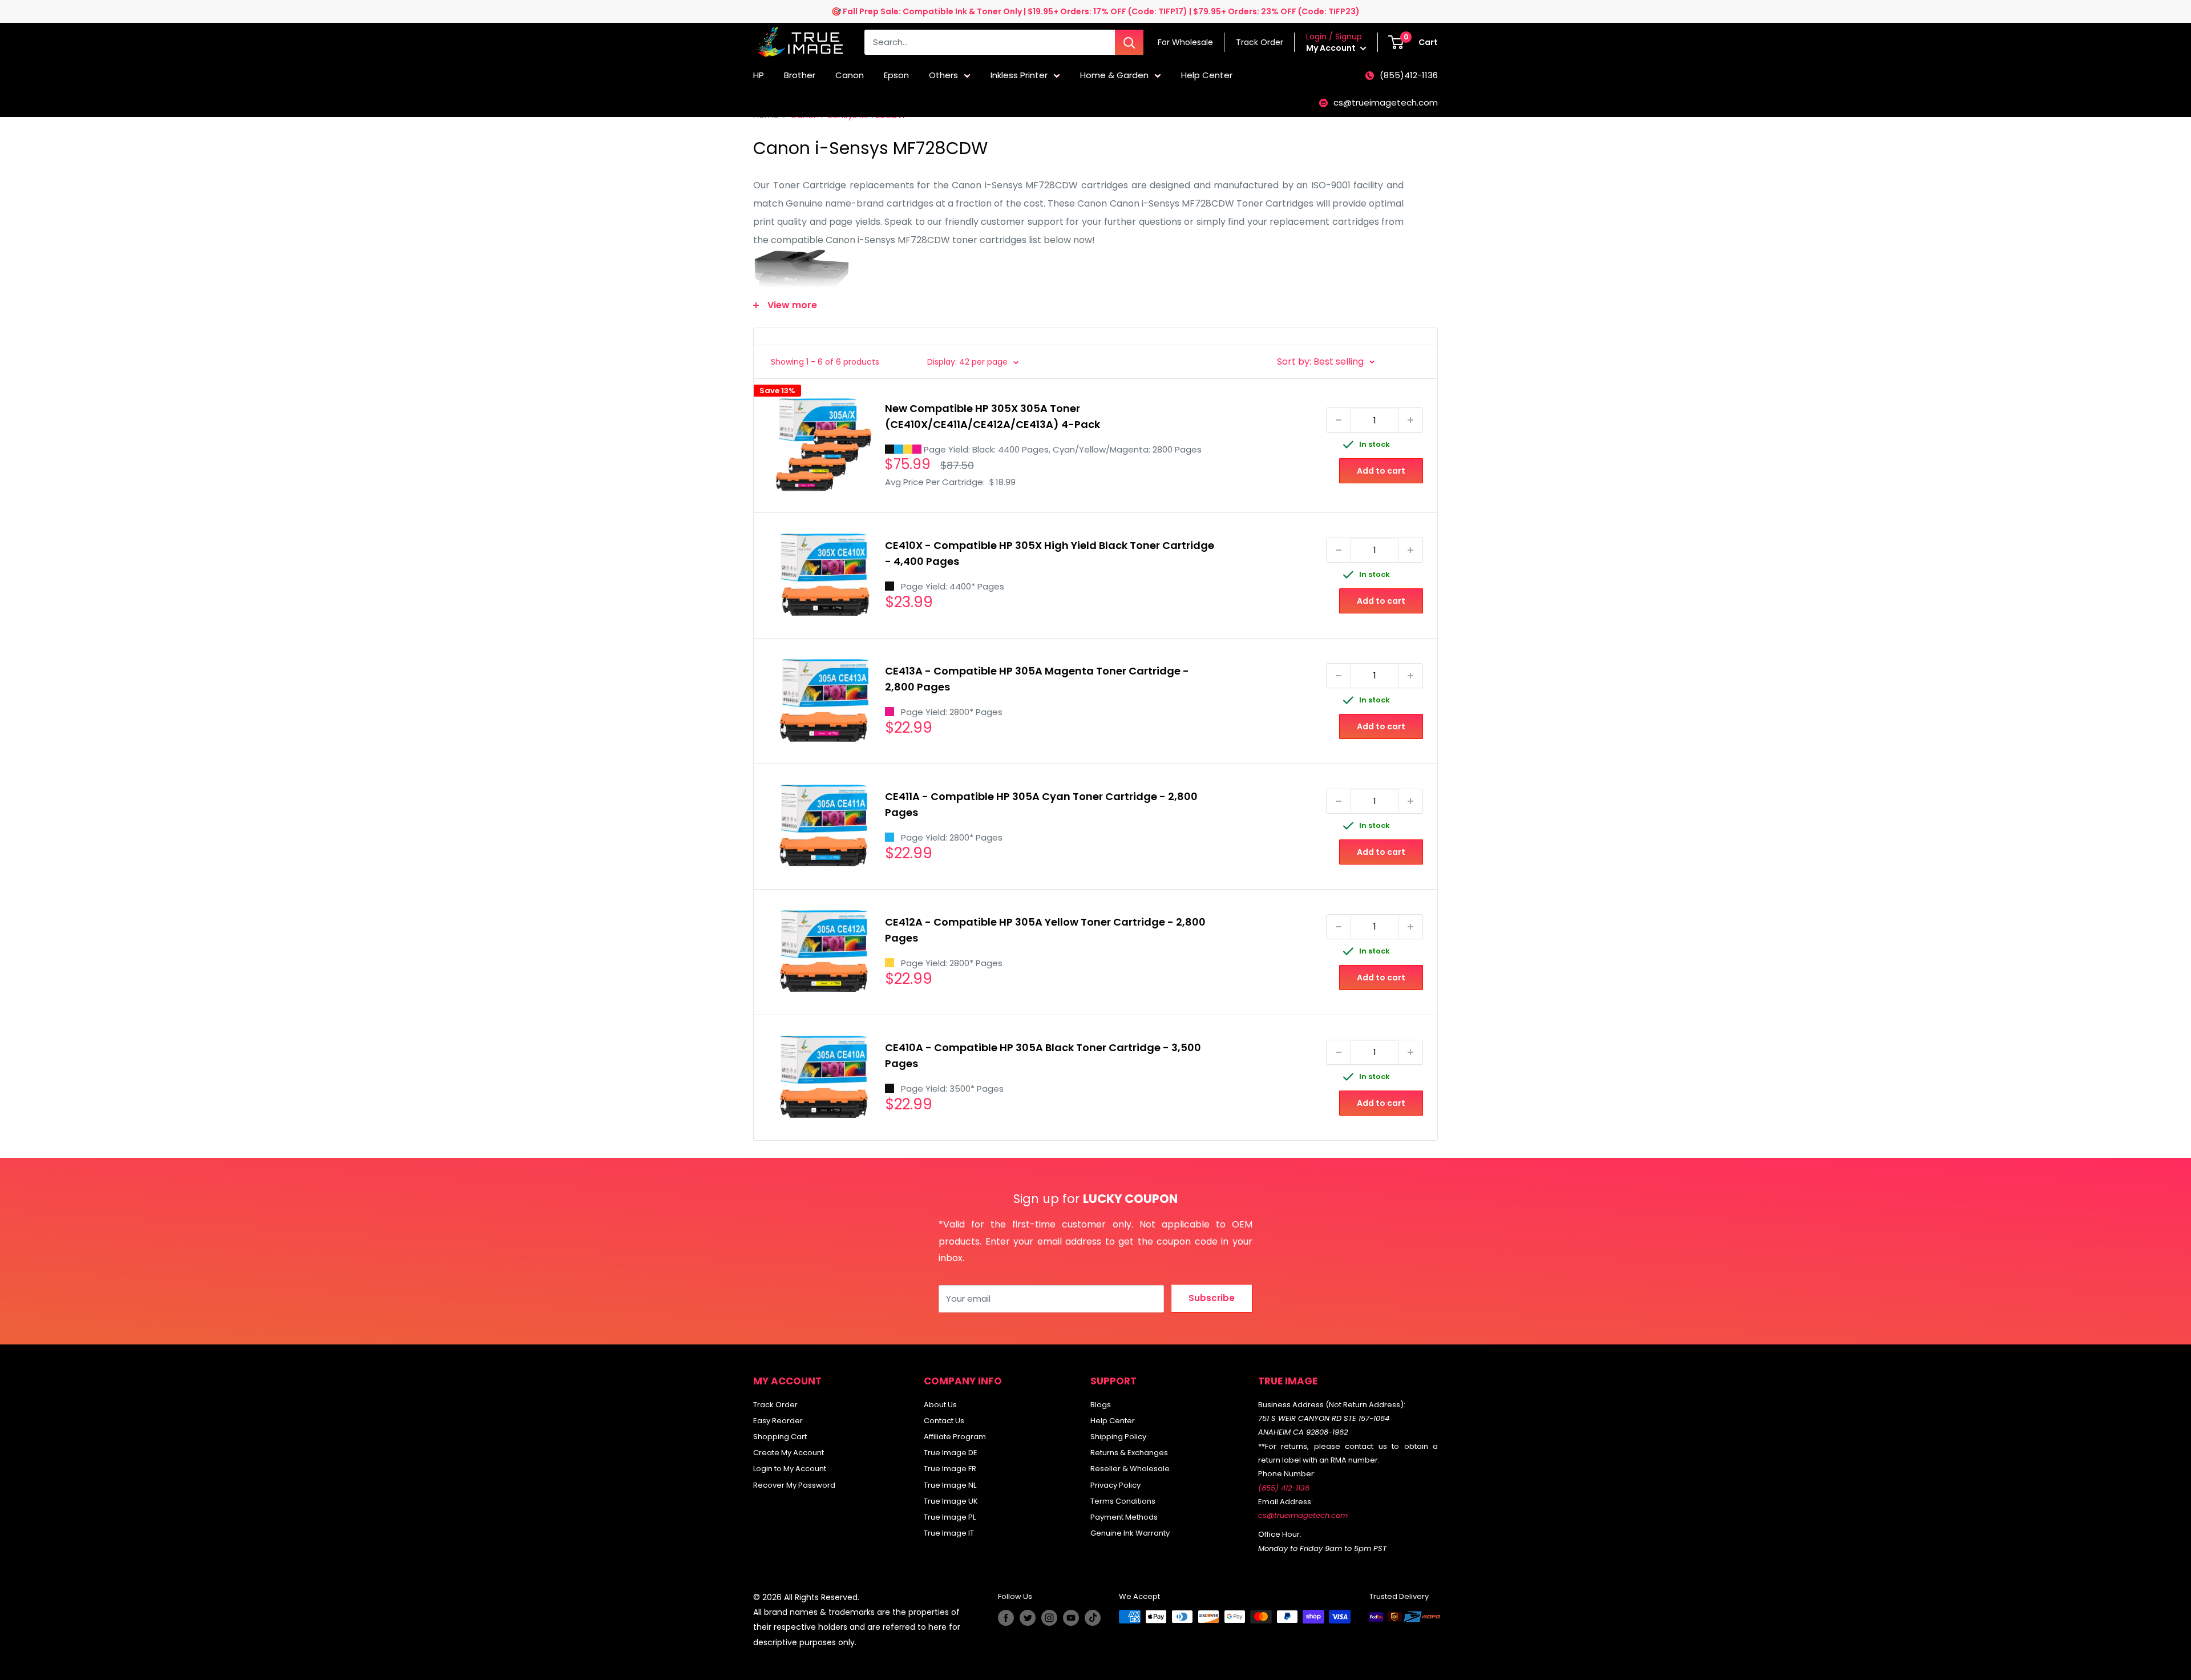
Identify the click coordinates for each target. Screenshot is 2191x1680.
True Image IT (949, 1533)
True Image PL (950, 1517)
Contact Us (944, 1421)
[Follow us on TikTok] (1093, 1618)
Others (943, 75)
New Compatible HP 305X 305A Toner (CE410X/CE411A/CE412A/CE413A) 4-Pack (993, 416)
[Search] (1129, 42)
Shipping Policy (1118, 1437)
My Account (1332, 48)
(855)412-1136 (1409, 75)
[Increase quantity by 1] (1410, 420)
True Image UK (951, 1501)
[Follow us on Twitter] (1028, 1618)
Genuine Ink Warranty (1130, 1533)
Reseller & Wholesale (1130, 1469)
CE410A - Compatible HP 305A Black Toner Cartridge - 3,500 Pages (1043, 1055)
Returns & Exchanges (1129, 1453)
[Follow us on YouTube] (1071, 1618)
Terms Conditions (1123, 1501)
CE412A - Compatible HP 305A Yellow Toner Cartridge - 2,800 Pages (1045, 930)
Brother (800, 75)
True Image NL (950, 1485)
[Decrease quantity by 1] (1339, 420)
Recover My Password (794, 1485)
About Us (940, 1405)
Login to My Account (790, 1469)
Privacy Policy (1115, 1485)
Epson (896, 75)
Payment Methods (1124, 1517)
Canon (850, 75)
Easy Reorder (778, 1421)
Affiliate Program (955, 1437)
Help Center (1207, 75)
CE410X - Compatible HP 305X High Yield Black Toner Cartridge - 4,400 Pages (1050, 553)
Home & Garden (1114, 75)
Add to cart (1381, 471)
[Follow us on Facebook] (1006, 1618)
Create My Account (789, 1453)
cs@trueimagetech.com (1386, 102)
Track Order (775, 1405)
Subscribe (1212, 1298)
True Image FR (950, 1469)
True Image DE (951, 1453)
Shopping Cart (780, 1437)
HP (759, 75)
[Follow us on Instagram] (1049, 1618)
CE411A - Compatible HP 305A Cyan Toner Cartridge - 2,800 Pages (1041, 804)
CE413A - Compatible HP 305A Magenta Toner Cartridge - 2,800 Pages (1037, 679)
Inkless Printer (1019, 75)
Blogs (1101, 1405)
